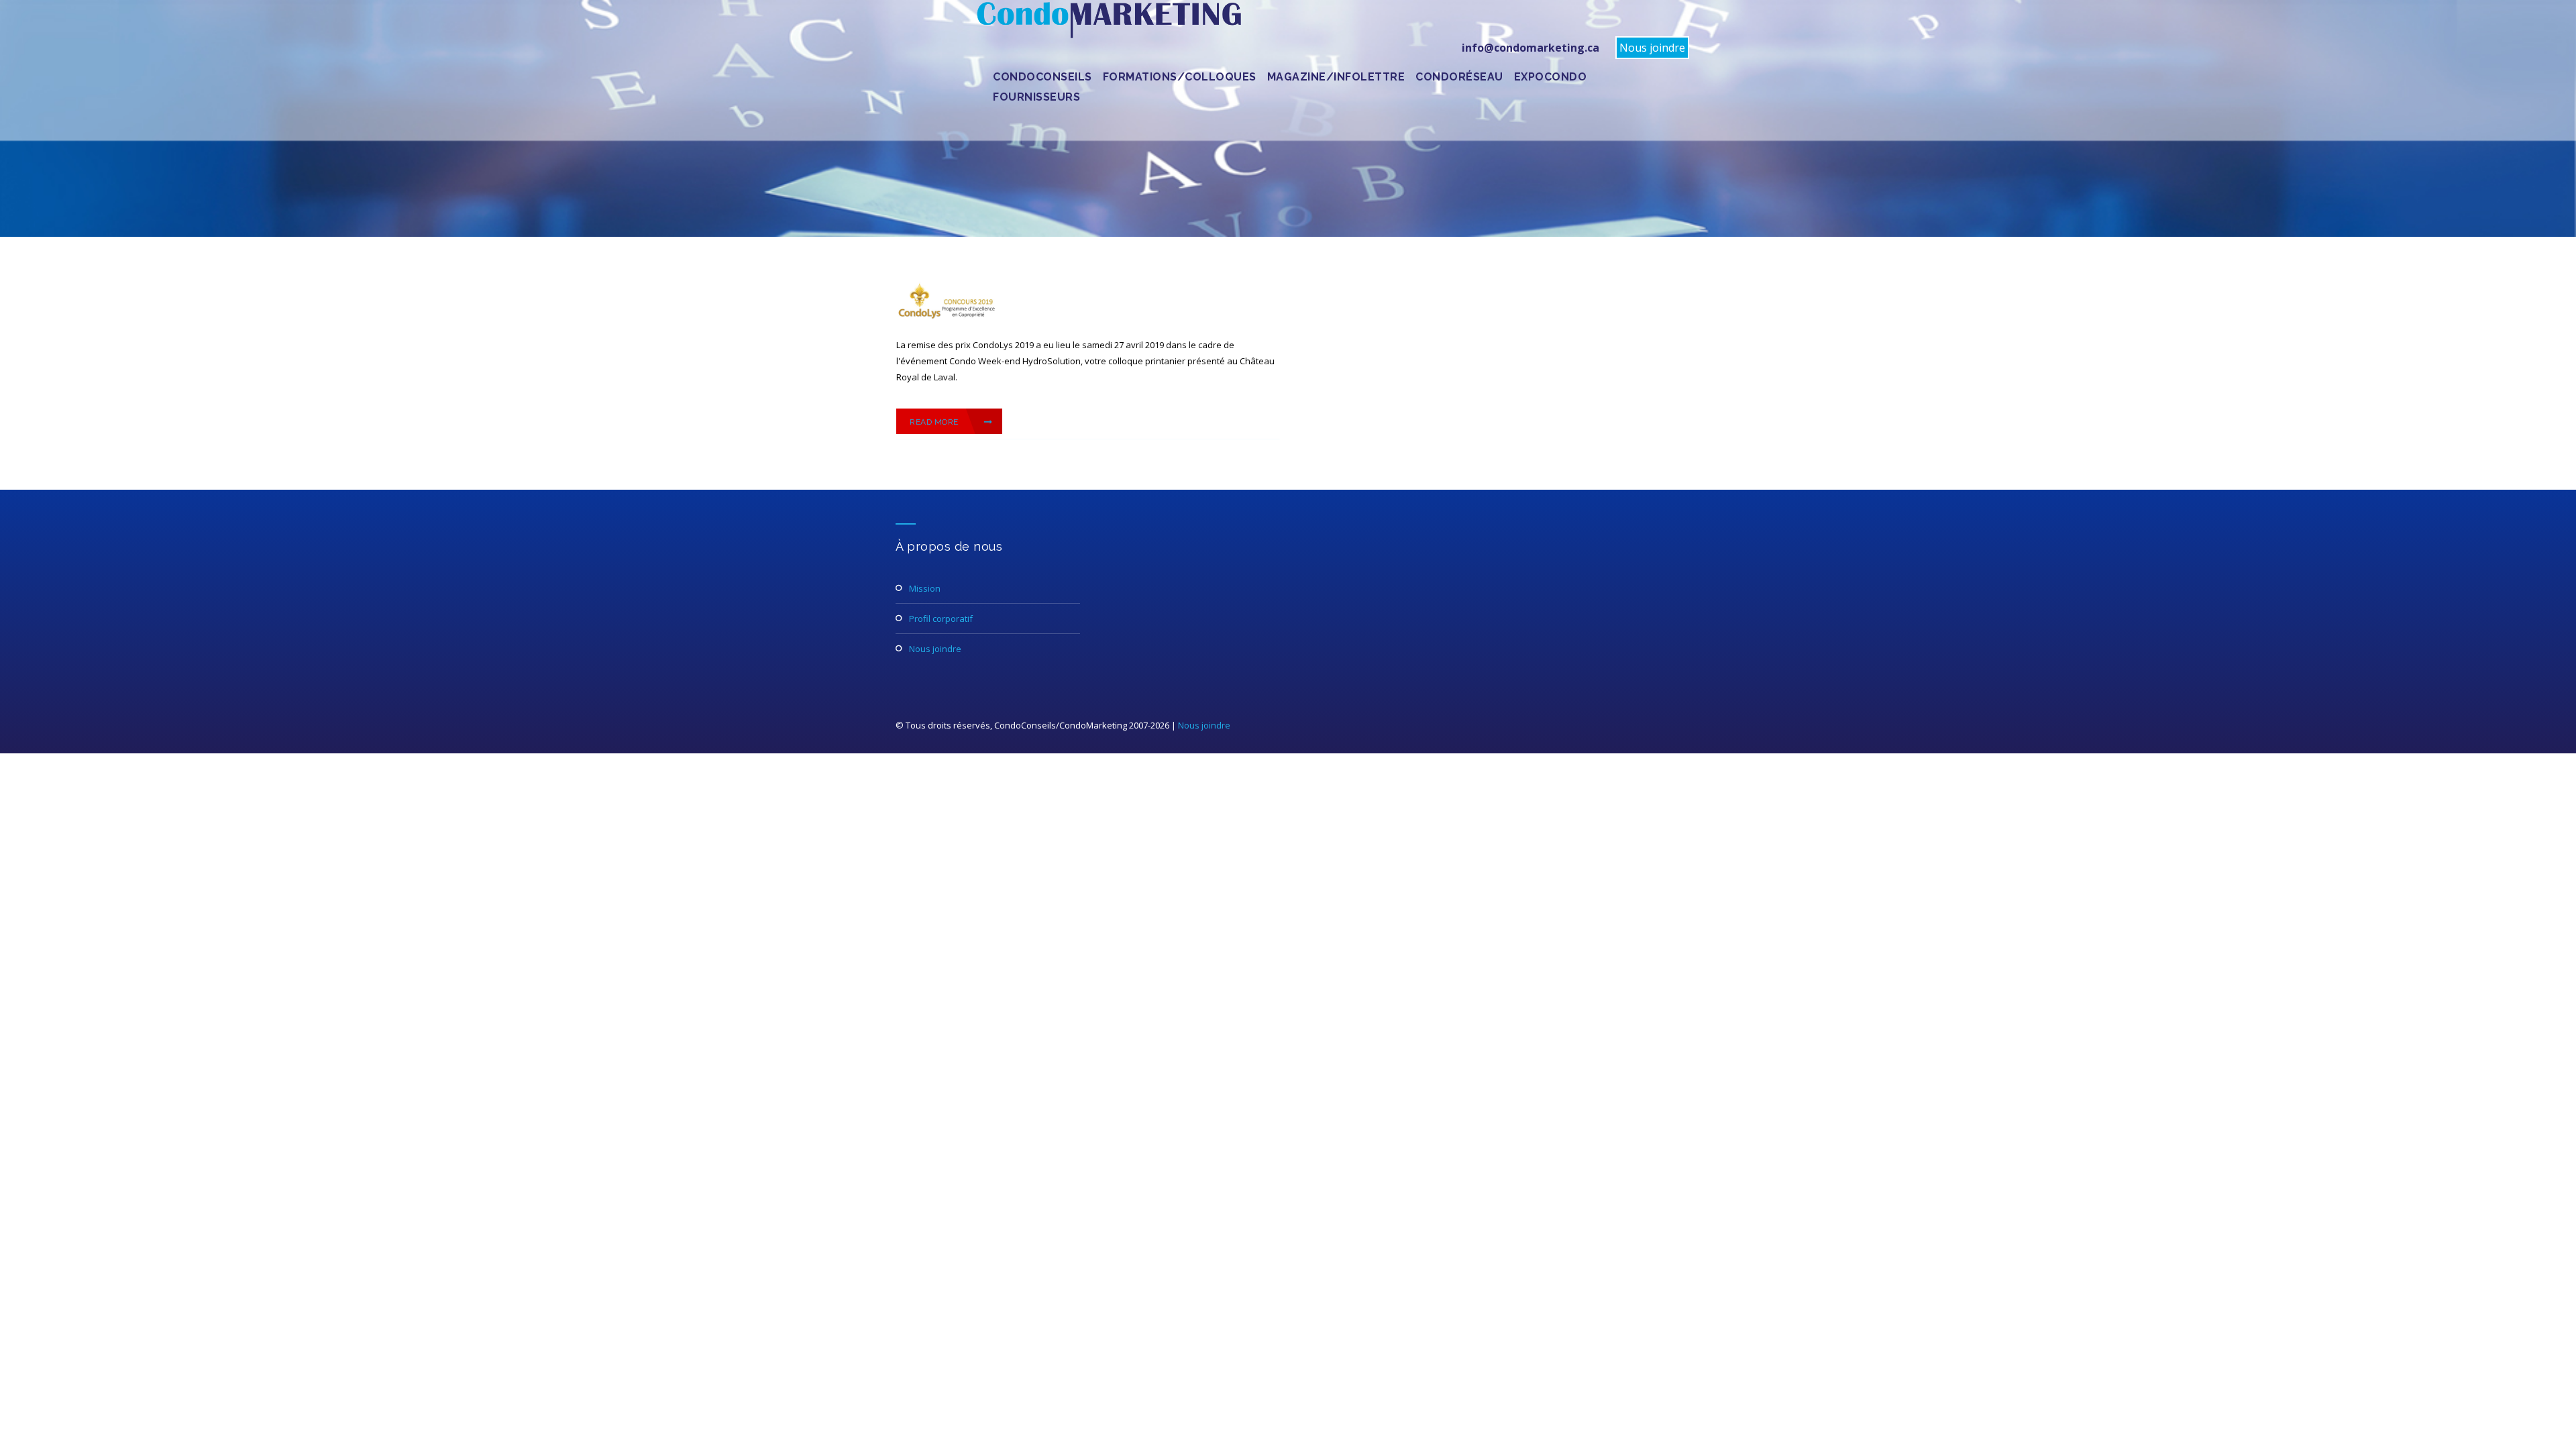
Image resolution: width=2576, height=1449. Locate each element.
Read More (935, 422)
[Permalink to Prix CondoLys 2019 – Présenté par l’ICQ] (947, 320)
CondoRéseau (1459, 77)
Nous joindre (1652, 48)
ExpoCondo (1551, 77)
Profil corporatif (941, 619)
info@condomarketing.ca (1531, 48)
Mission (925, 588)
